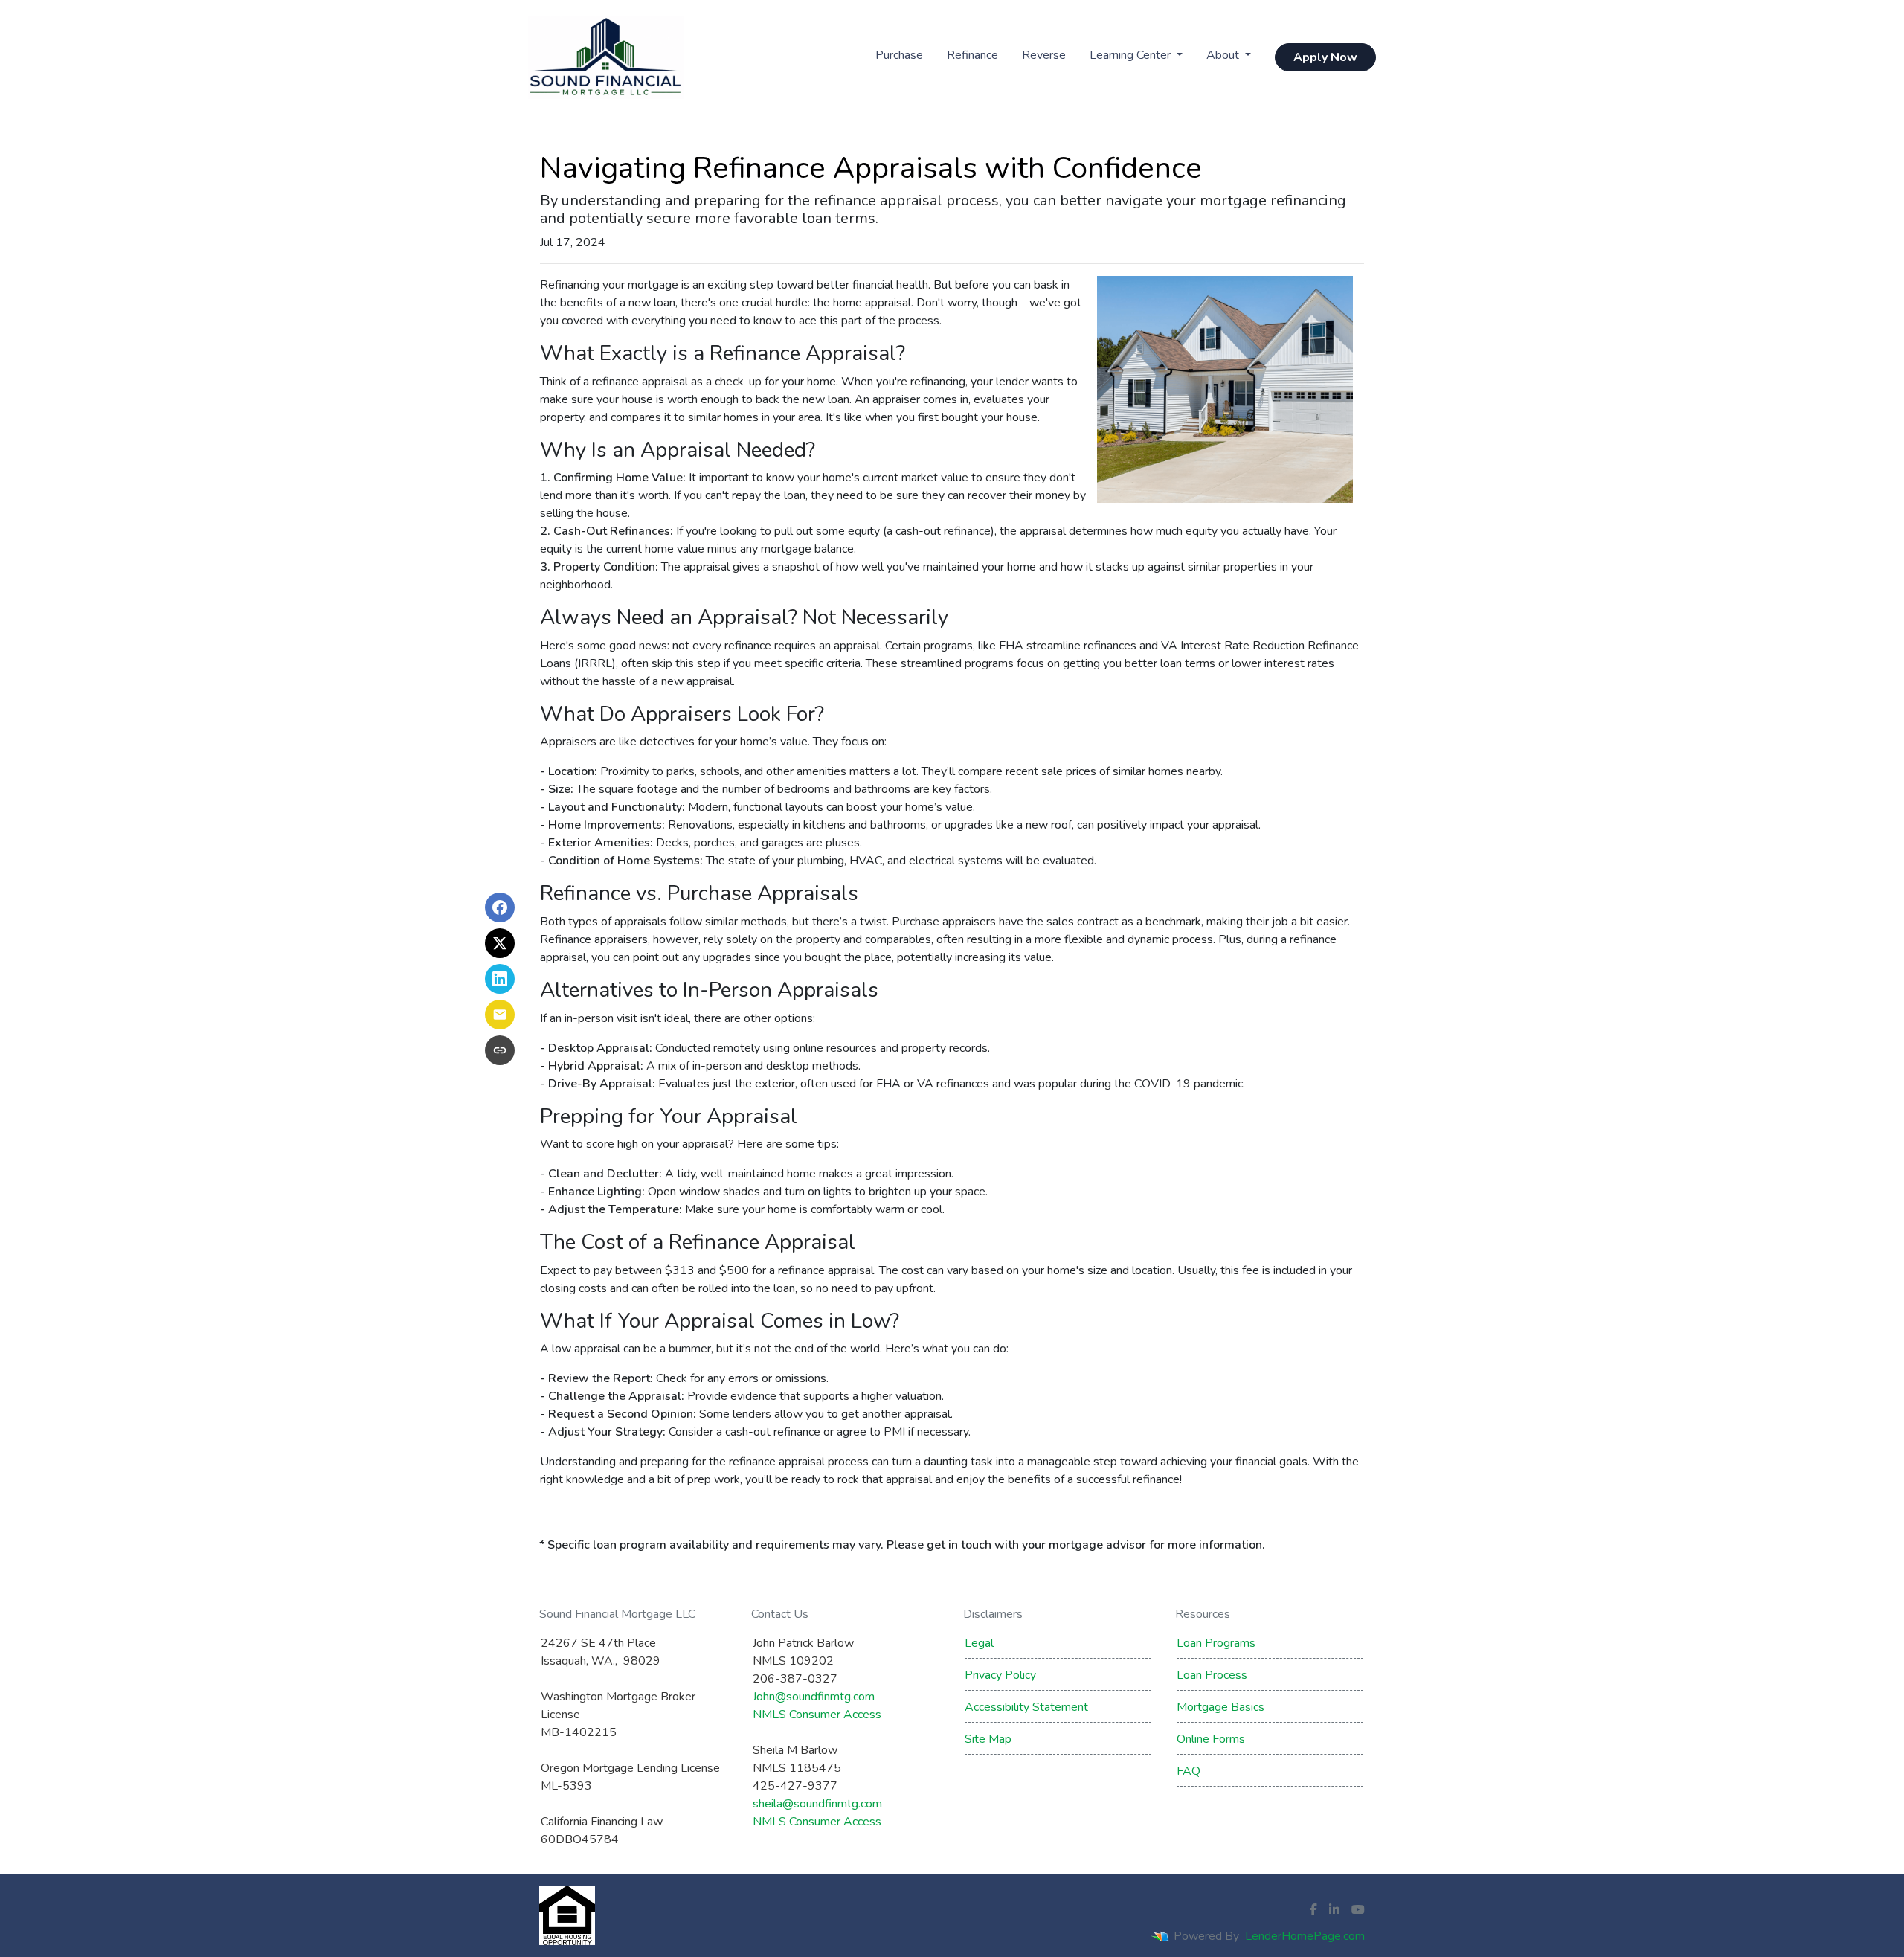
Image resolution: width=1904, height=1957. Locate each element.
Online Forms (1211, 1739)
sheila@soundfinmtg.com (817, 1804)
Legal (979, 1643)
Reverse (1044, 55)
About (1224, 55)
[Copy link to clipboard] (500, 1050)
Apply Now (1325, 57)
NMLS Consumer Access (817, 1715)
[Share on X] (500, 943)
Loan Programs (1216, 1643)
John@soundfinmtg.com (814, 1697)
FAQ (1189, 1771)
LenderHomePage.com (1305, 1936)
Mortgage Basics (1220, 1707)
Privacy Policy (1000, 1675)
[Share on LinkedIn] (500, 979)
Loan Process (1212, 1675)
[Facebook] (1313, 1909)
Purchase (899, 55)
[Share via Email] (500, 1015)
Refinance (972, 55)
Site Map (988, 1739)
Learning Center (1132, 55)
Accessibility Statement (1026, 1707)
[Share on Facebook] (500, 907)
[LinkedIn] (1334, 1909)
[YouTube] (1358, 1909)
